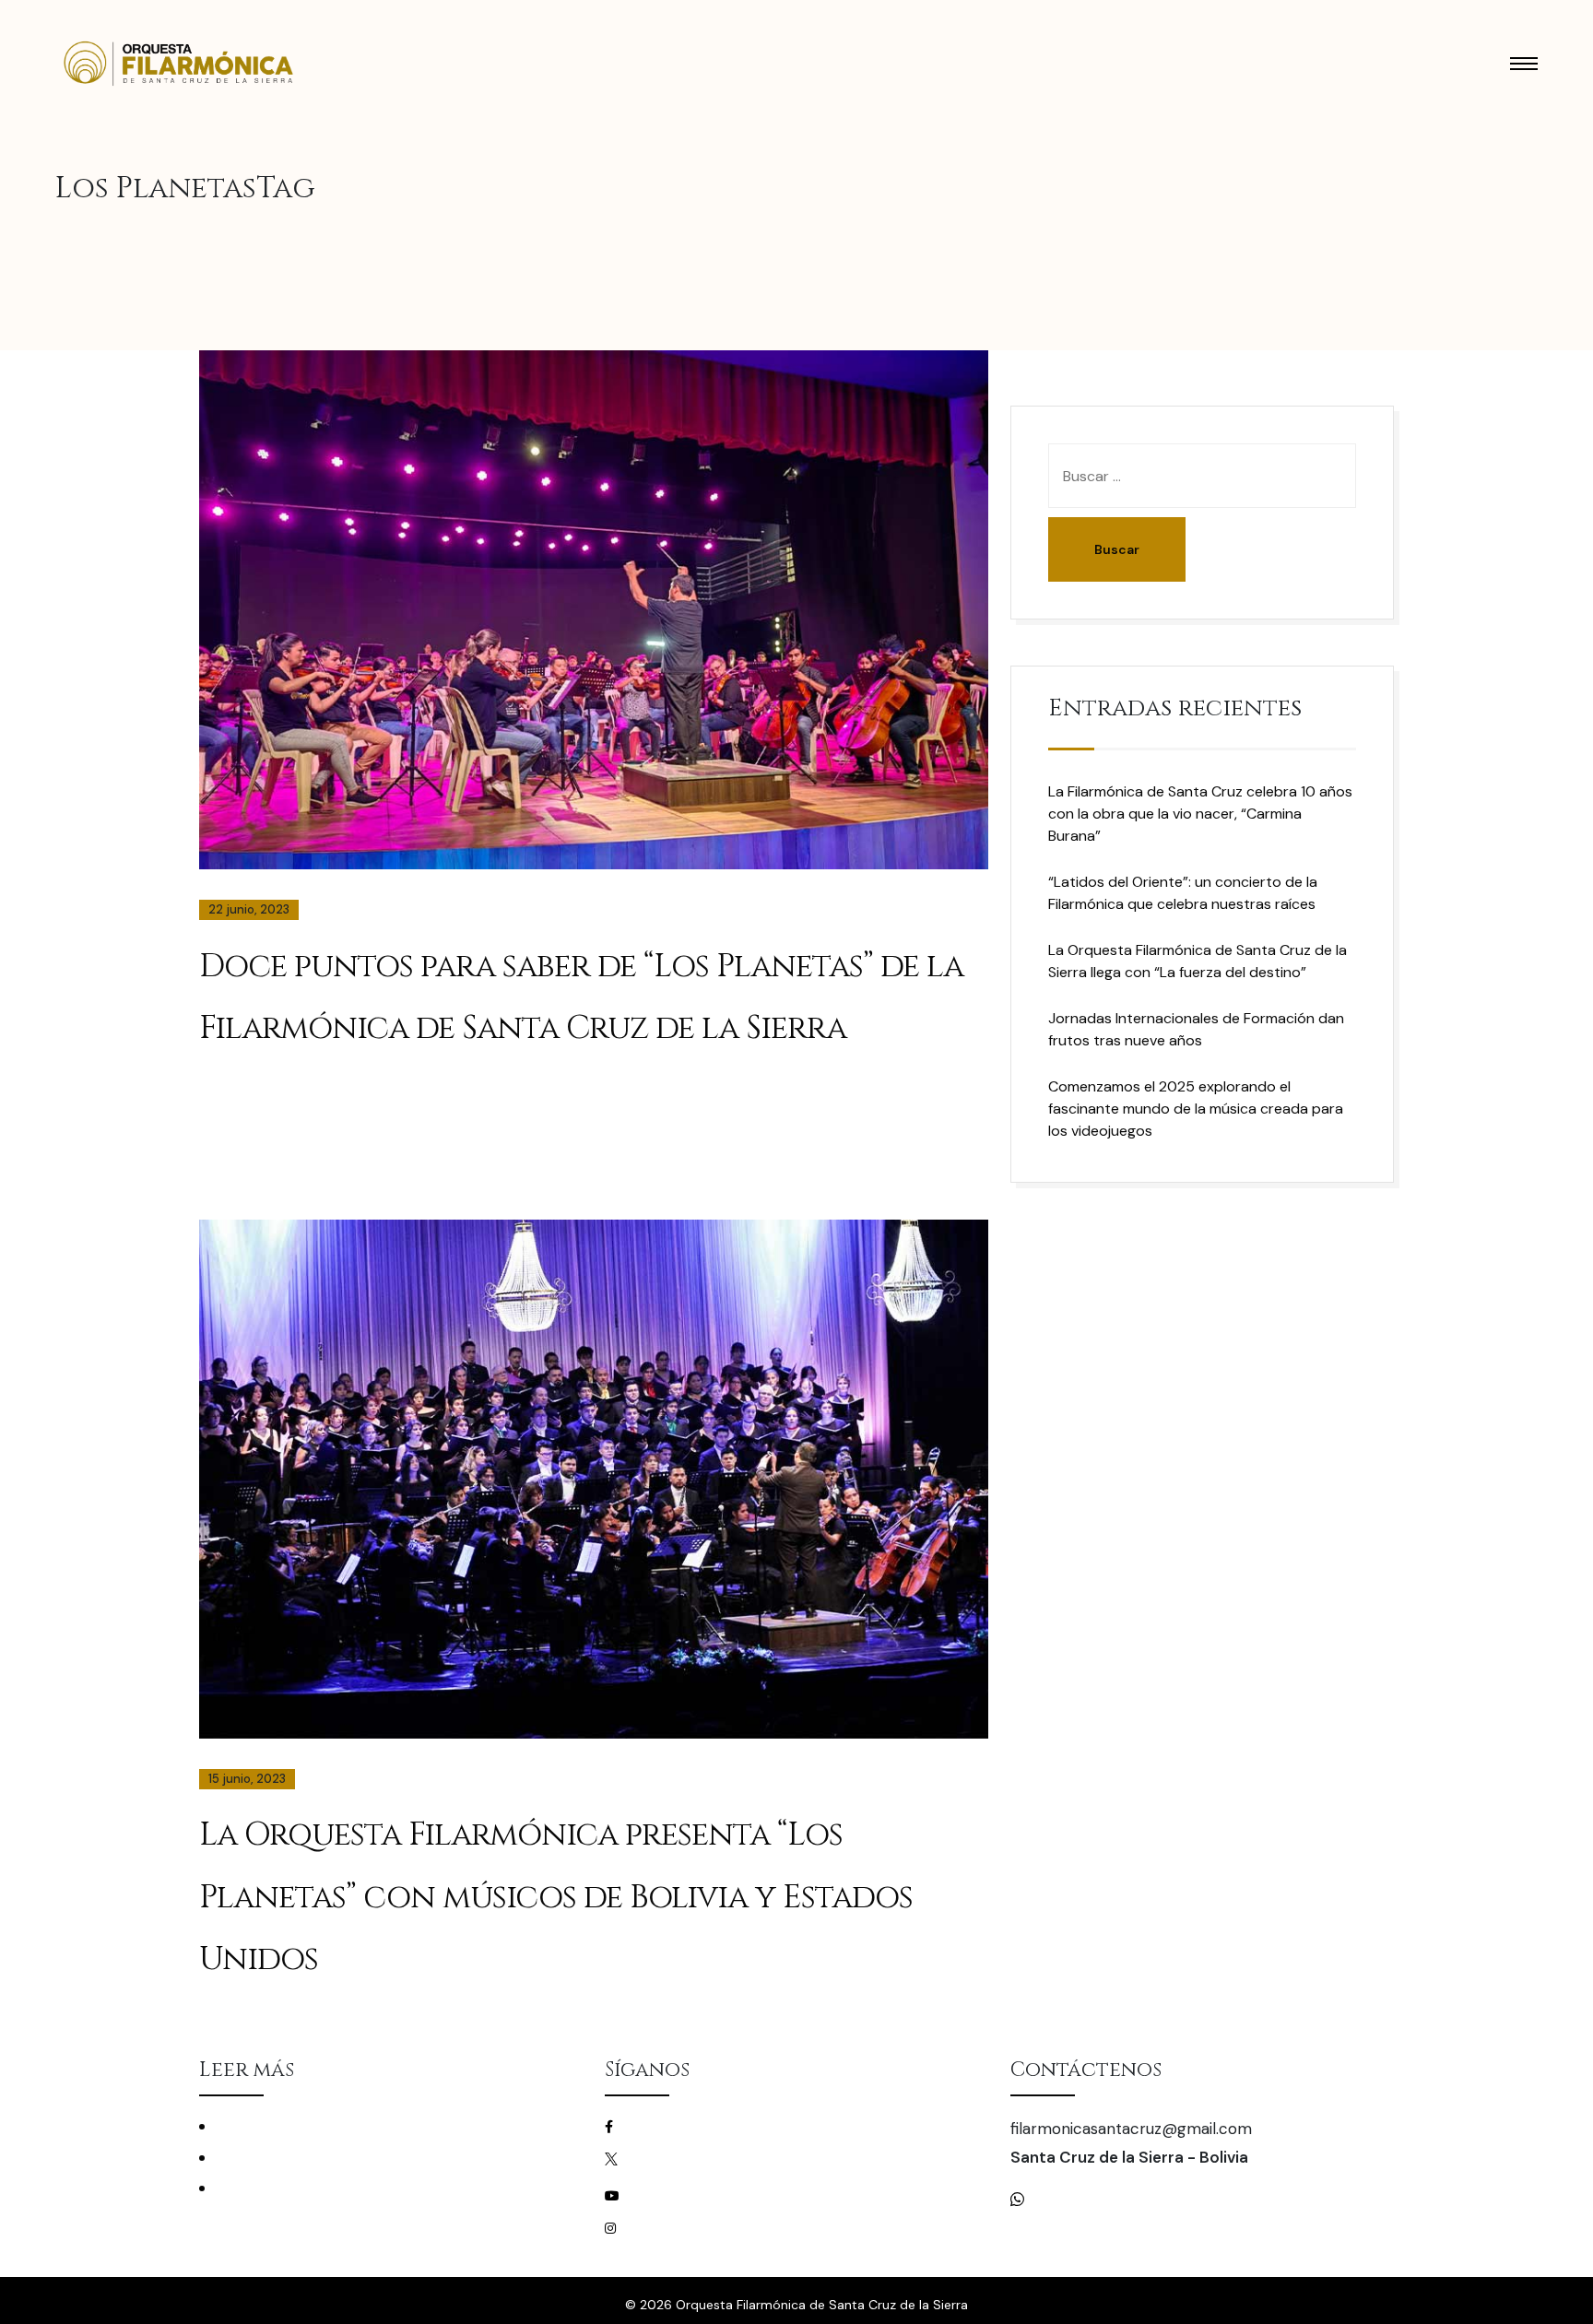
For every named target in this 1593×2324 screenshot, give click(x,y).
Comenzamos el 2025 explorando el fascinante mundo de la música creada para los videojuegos (1196, 1109)
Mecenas (242, 2188)
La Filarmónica (260, 2158)
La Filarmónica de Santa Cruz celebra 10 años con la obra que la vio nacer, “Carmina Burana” (1200, 814)
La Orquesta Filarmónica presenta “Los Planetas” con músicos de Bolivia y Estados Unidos (556, 1897)
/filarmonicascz (681, 2126)
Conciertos (250, 2126)
